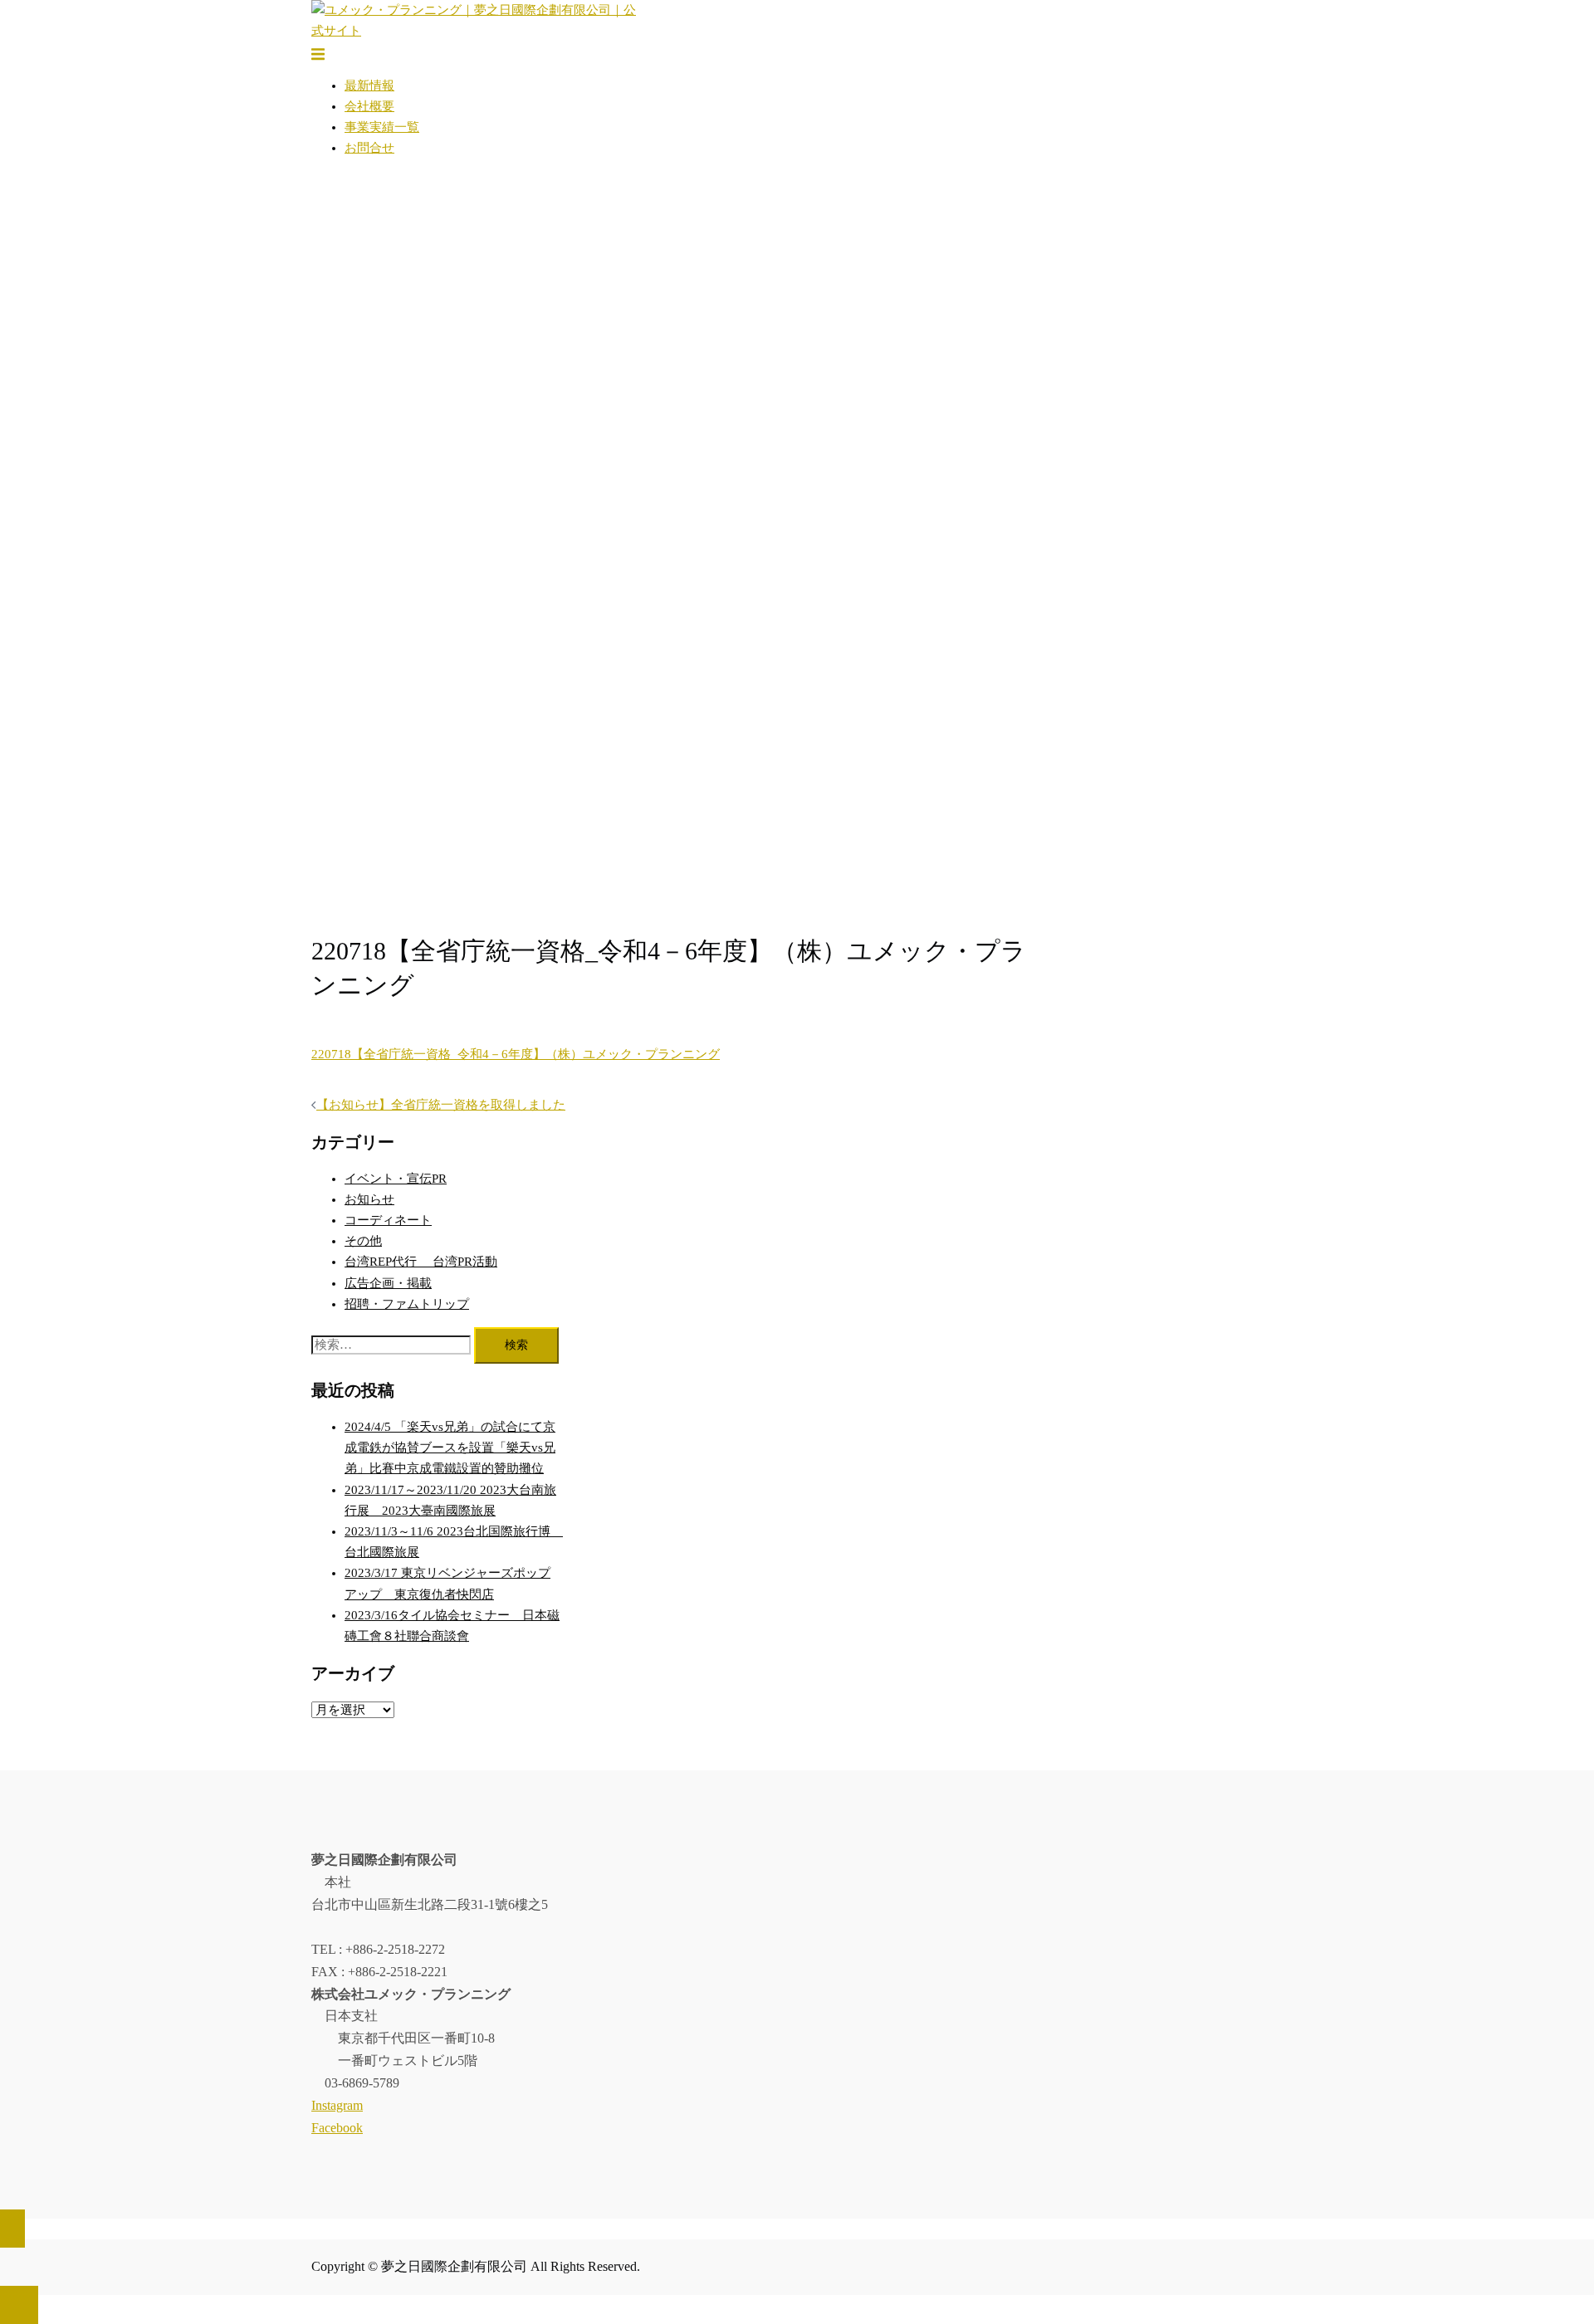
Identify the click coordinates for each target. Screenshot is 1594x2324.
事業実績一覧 (382, 127)
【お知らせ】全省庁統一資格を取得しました (441, 1105)
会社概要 (369, 106)
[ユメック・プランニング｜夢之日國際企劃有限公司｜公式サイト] (477, 31)
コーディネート (388, 1220)
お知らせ (369, 1199)
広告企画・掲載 (388, 1283)
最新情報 (369, 85)
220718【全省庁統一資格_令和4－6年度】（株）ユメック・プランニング (516, 1054)
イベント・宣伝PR (396, 1179)
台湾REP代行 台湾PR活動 (421, 1262)
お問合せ (369, 148)
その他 (363, 1241)
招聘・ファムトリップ (407, 1304)
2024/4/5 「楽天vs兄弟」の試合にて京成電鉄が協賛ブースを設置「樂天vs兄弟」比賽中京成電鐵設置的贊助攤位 (450, 1448)
